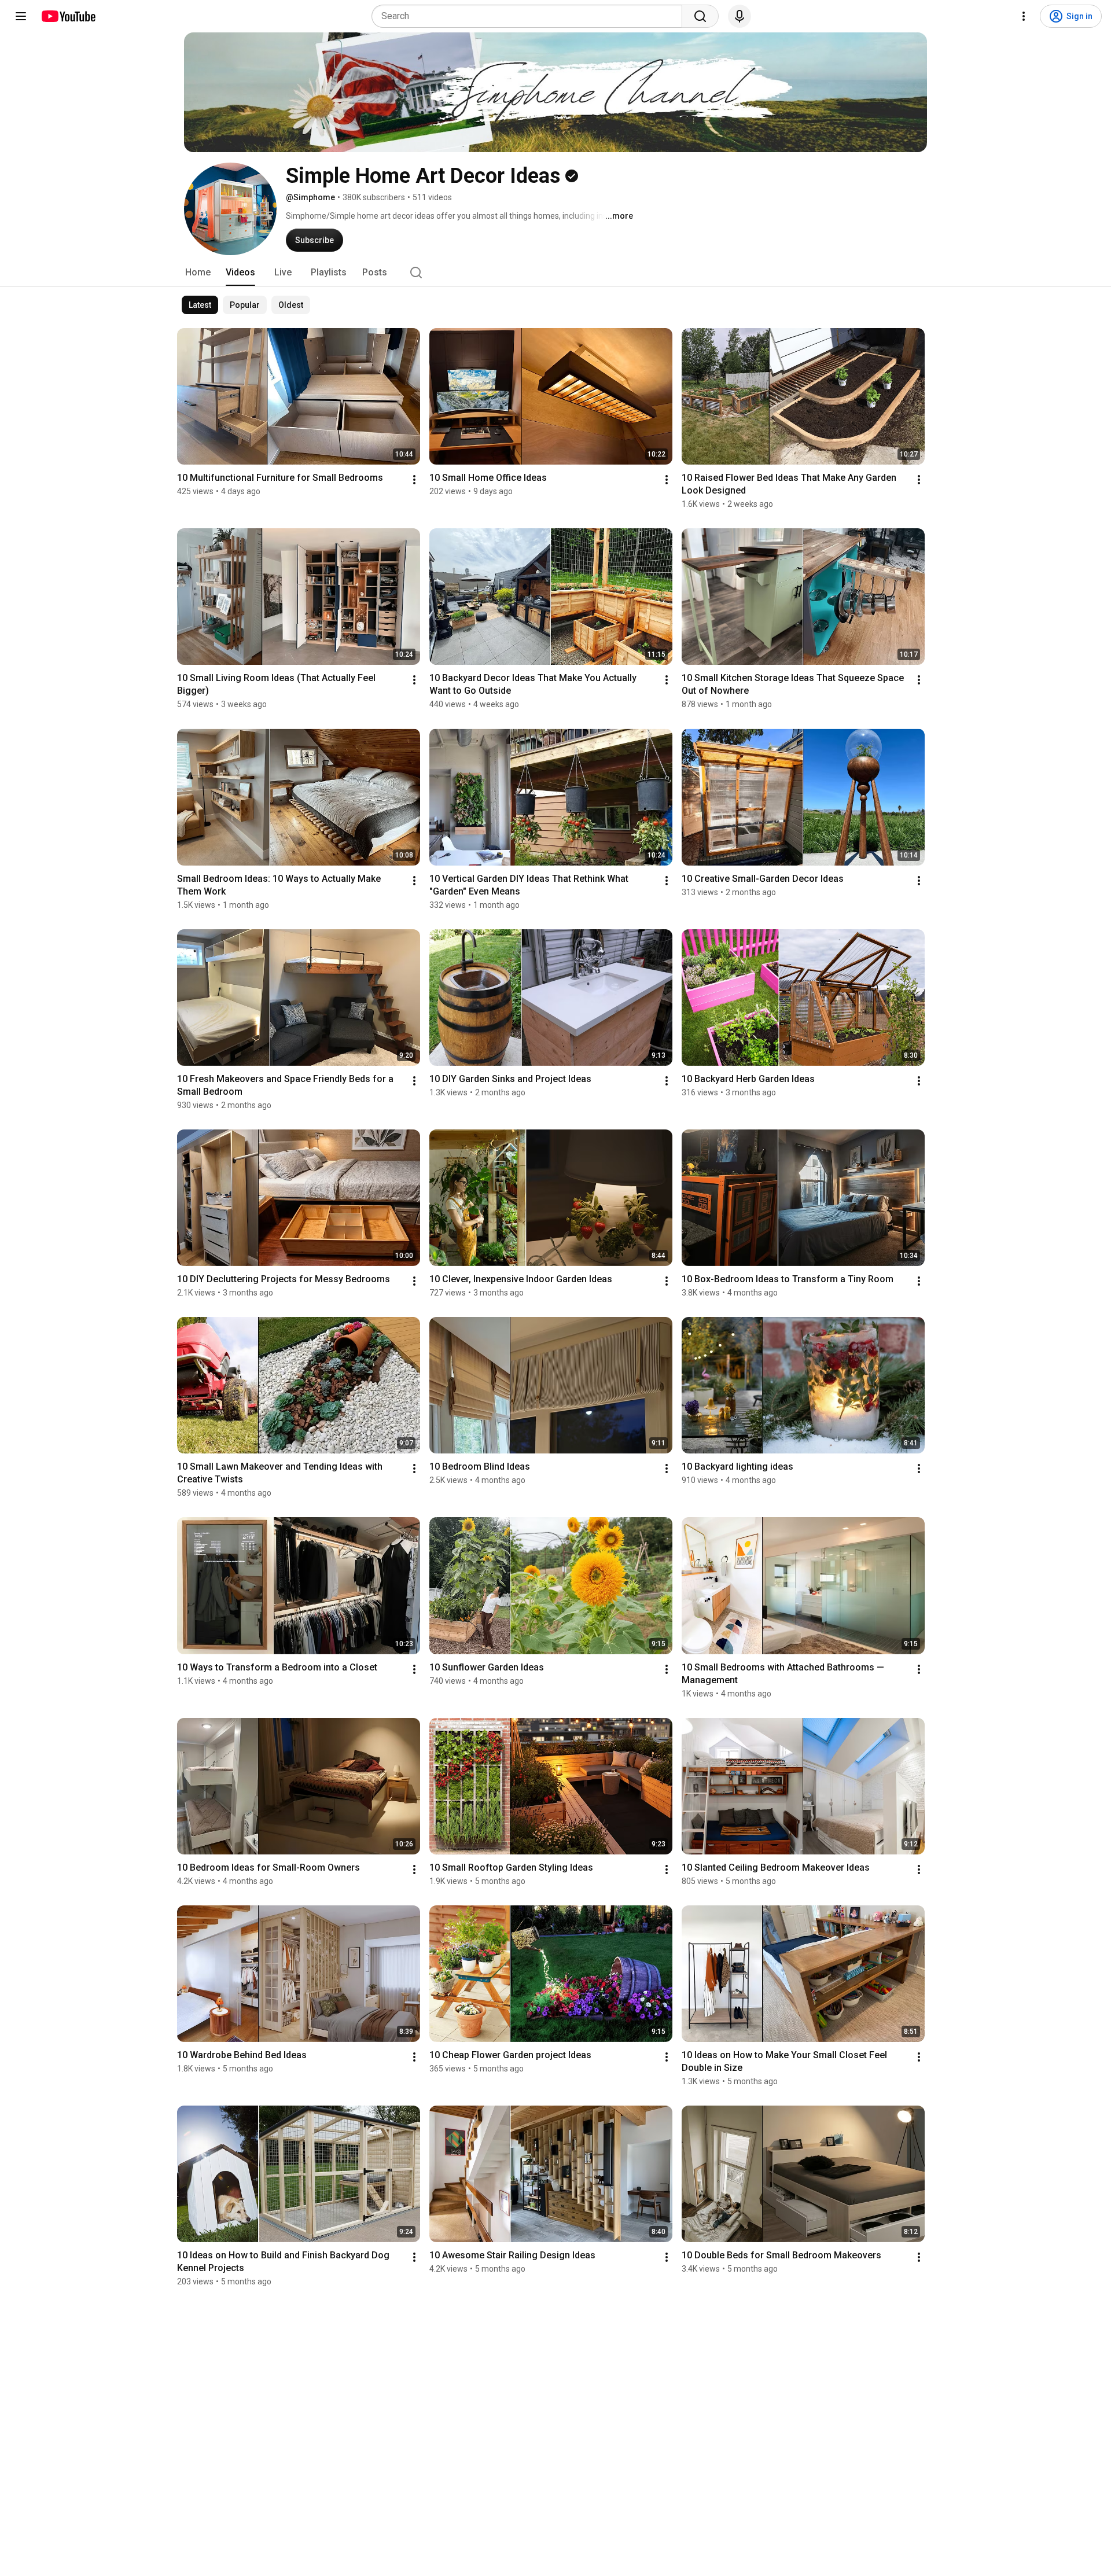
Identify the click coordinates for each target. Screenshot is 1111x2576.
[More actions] (414, 480)
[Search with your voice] (740, 16)
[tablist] (555, 273)
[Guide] (21, 16)
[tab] (198, 273)
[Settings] (1024, 16)
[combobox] (530, 16)
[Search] (700, 16)
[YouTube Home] (68, 16)
